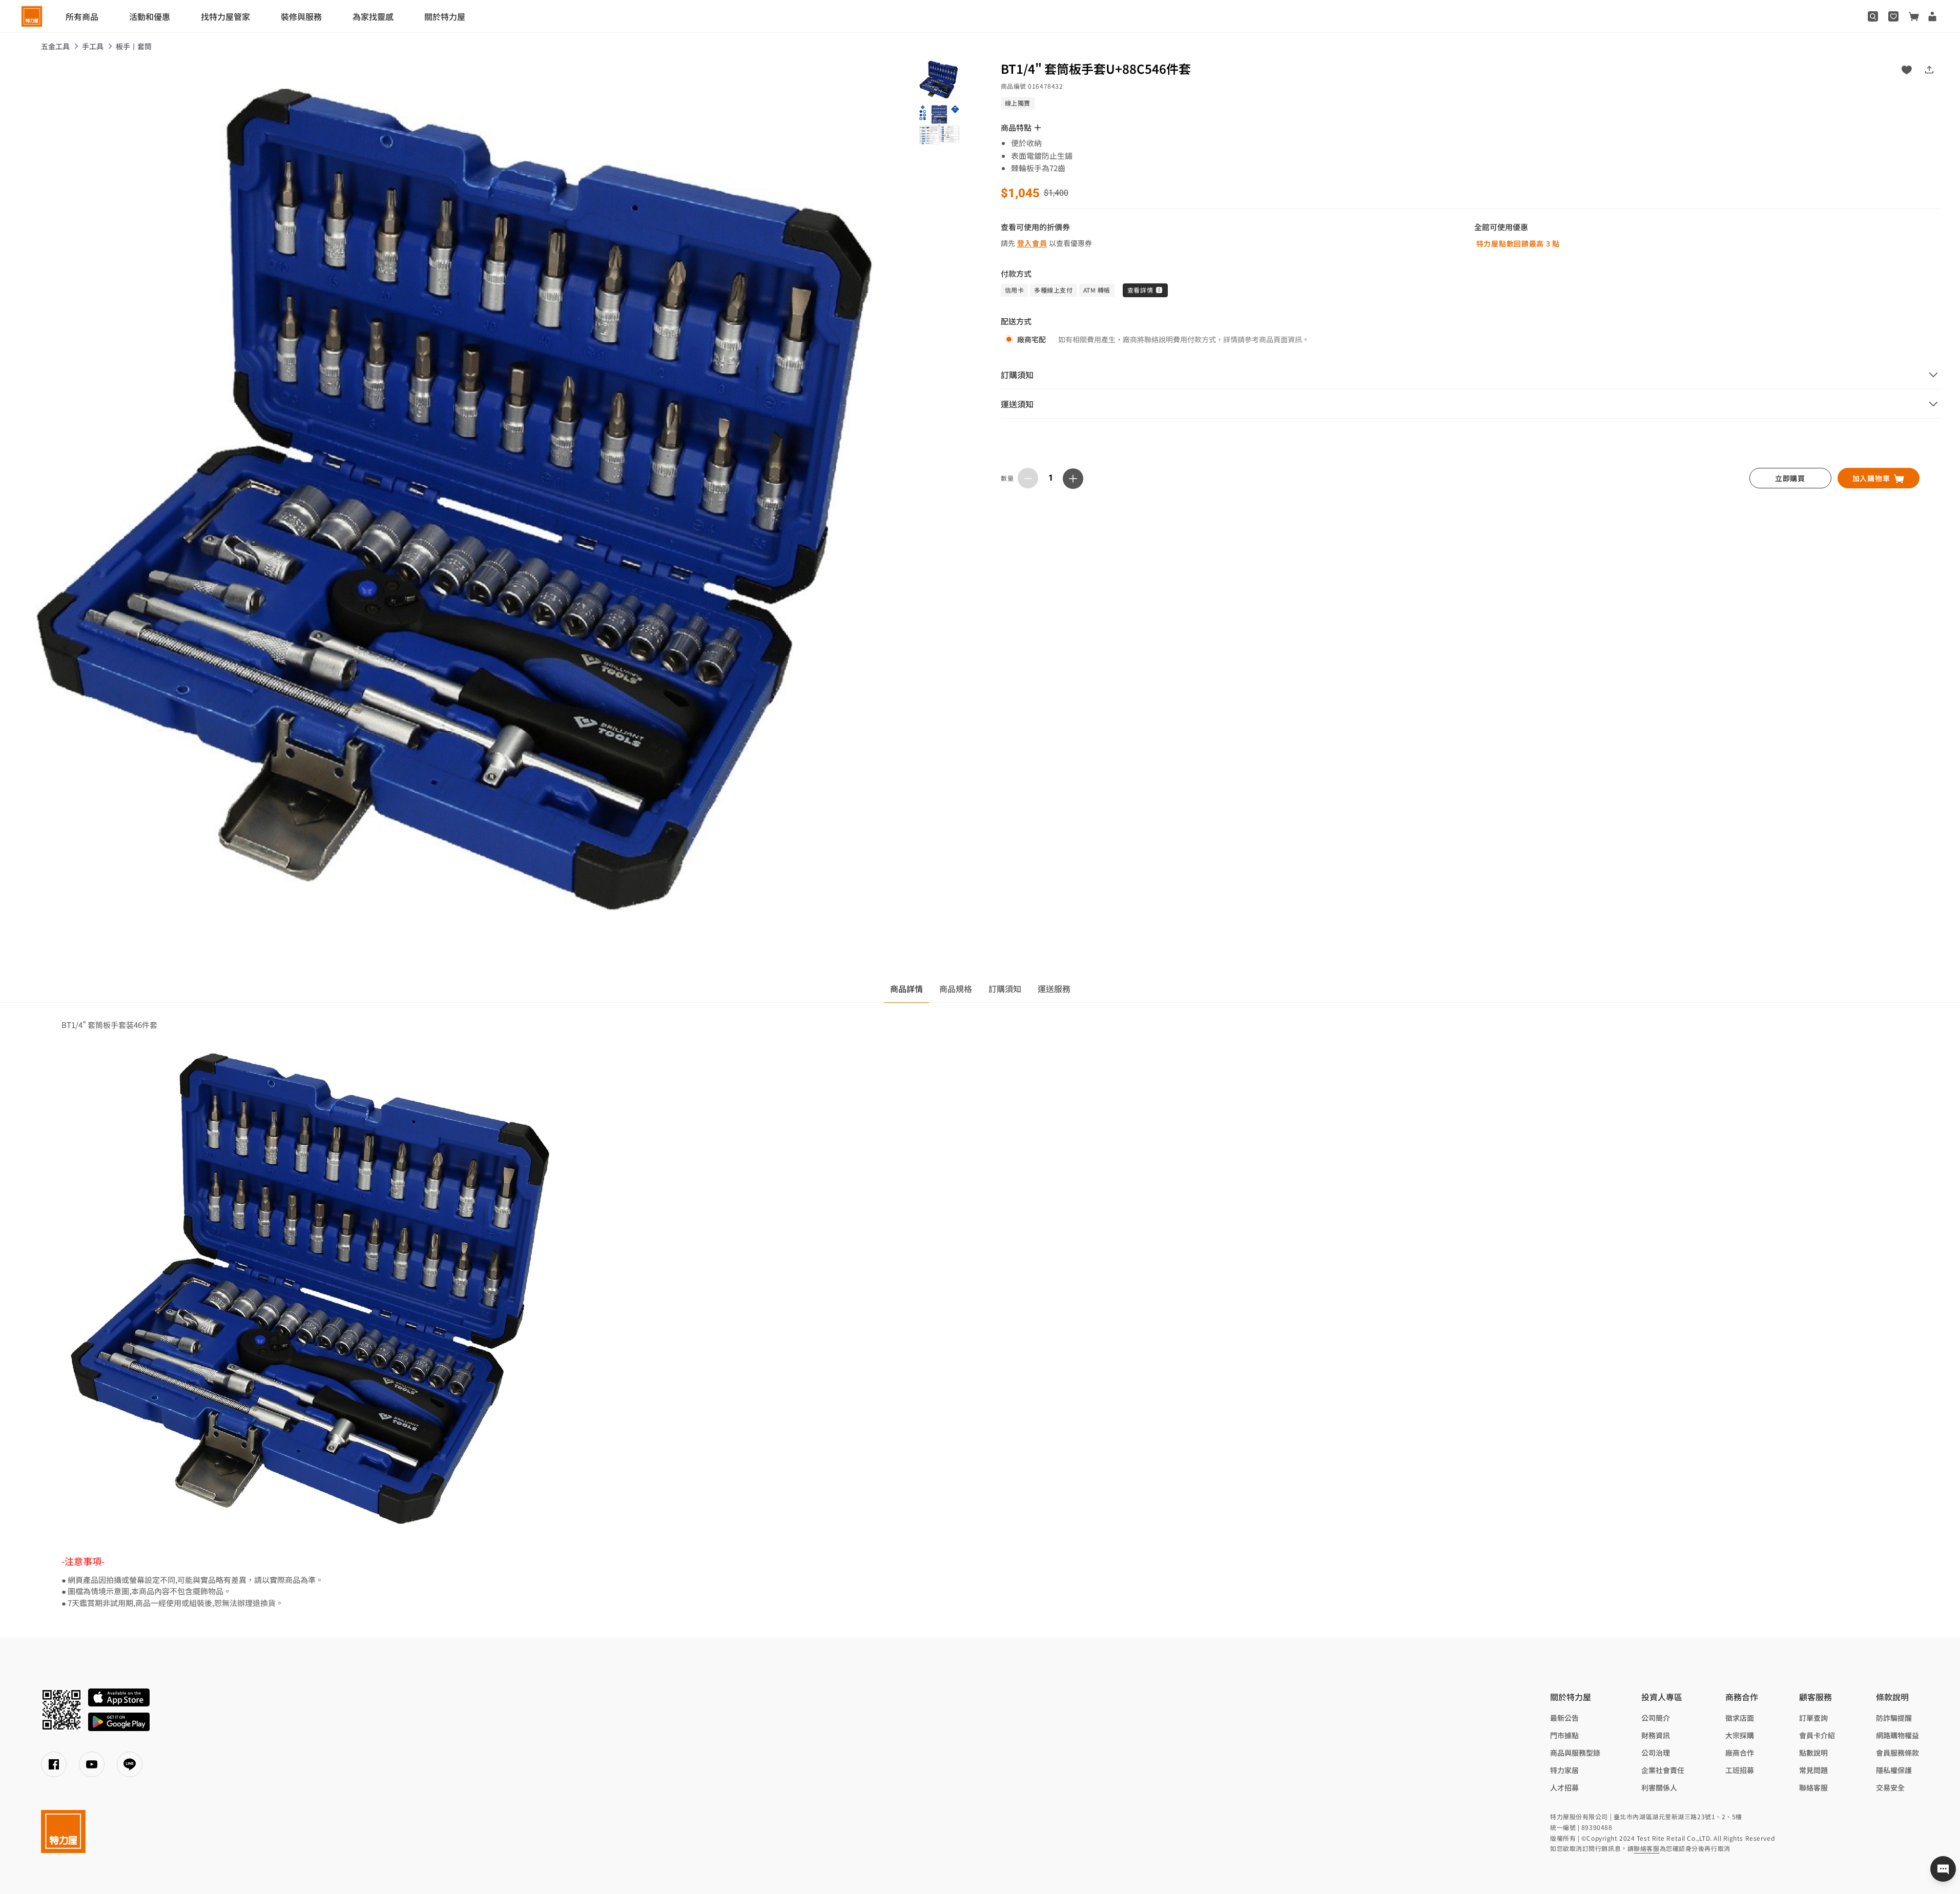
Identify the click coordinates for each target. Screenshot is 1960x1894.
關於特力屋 (445, 16)
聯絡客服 (1813, 1787)
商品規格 (956, 989)
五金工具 (55, 46)
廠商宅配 (1031, 339)
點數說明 (1813, 1753)
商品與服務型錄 (1575, 1753)
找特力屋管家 (225, 16)
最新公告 (1564, 1718)
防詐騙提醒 (1894, 1718)
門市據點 (1564, 1735)
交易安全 (1890, 1787)
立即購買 (1790, 478)
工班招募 (1740, 1770)
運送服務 (1054, 989)
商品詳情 (906, 989)
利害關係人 (1659, 1787)
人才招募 (1564, 1787)
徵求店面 (1740, 1718)
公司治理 (1656, 1753)
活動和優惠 (150, 16)
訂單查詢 (1813, 1718)
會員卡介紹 (1817, 1735)
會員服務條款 (1897, 1753)
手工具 (93, 46)
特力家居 (1564, 1770)
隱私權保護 (1894, 1770)
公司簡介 (1656, 1718)
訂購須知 (1005, 989)
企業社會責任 (1663, 1770)
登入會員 (1032, 243)
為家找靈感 (373, 16)
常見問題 (1813, 1770)
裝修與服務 (301, 16)
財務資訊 (1656, 1735)
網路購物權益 (1897, 1735)
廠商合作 (1740, 1753)
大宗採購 (1740, 1735)
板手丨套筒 (134, 46)
